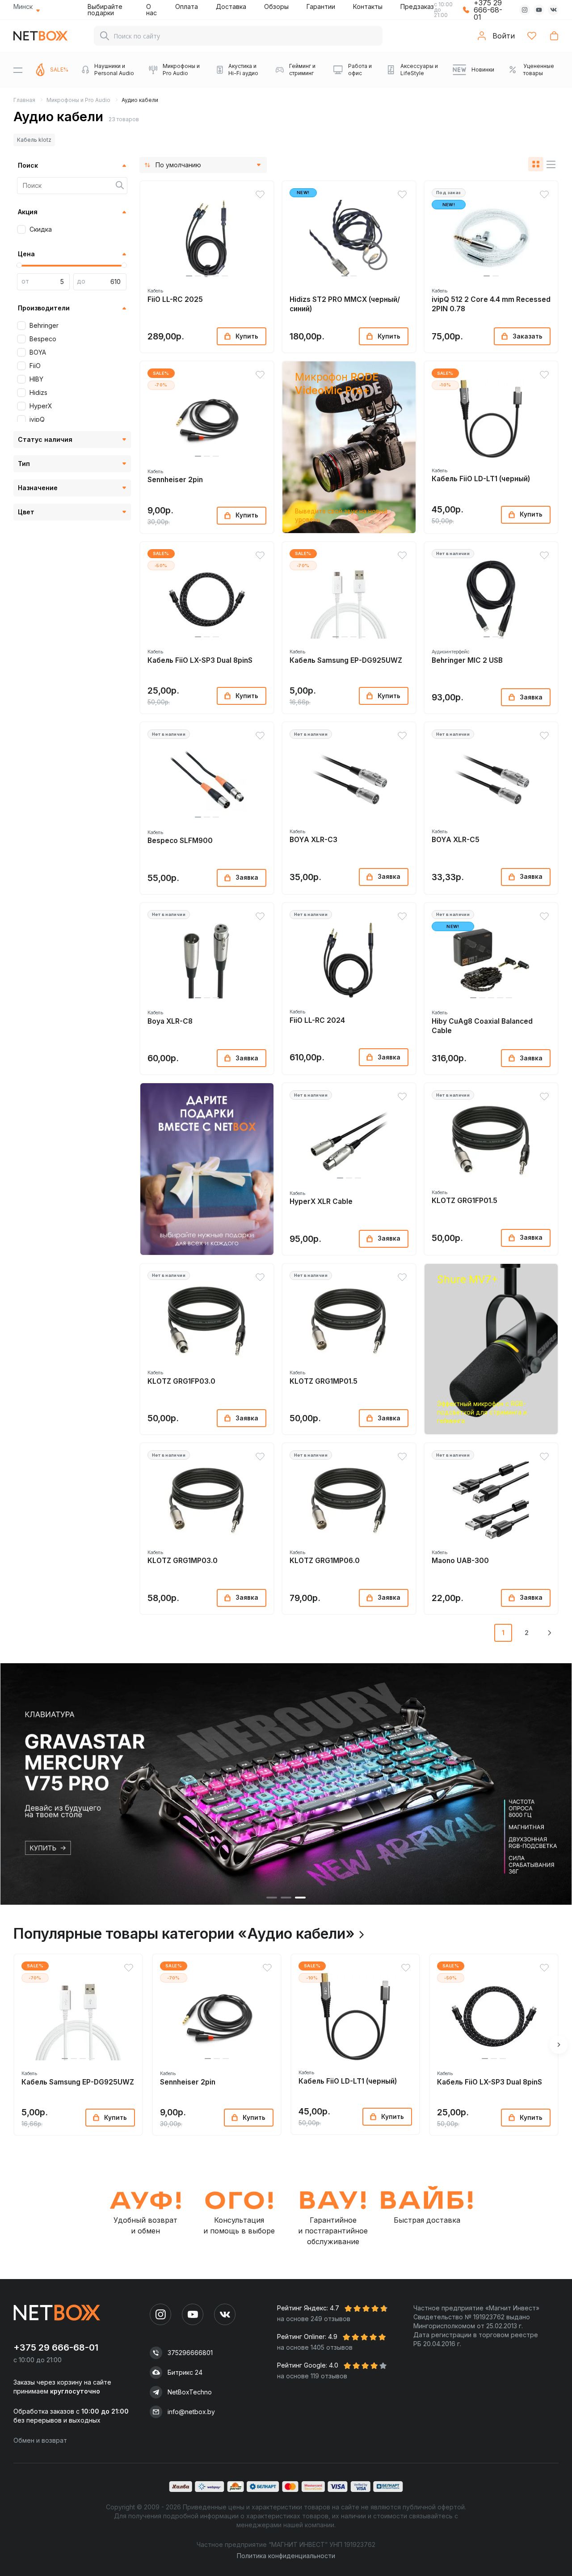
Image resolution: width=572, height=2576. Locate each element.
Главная (24, 100)
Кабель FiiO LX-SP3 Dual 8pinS (200, 660)
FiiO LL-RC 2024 (317, 1020)
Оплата (187, 6)
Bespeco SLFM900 (180, 841)
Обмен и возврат (40, 2440)
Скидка (41, 229)
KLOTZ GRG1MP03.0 (183, 1561)
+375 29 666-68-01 (56, 2347)
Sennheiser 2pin (175, 480)
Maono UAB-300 (460, 1561)
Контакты (368, 6)
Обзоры (276, 6)
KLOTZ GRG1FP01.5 (465, 1201)
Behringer (44, 325)
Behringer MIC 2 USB (467, 660)
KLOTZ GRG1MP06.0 (325, 1561)
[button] (189, 276)
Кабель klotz (34, 140)
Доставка (231, 6)
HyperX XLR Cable (321, 1201)
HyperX (41, 406)
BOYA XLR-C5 (456, 840)
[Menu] (18, 70)
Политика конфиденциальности (286, 2556)
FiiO (35, 366)
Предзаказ (417, 6)
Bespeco (43, 339)
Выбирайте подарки (105, 10)
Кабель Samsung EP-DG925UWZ (346, 660)
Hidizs (38, 392)
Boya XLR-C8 (170, 1021)
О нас (151, 10)
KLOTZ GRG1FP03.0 (181, 1381)
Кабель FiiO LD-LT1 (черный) (481, 479)
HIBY (36, 379)
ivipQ (37, 419)
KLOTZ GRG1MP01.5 (324, 1381)
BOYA (38, 352)
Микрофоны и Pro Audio (78, 100)
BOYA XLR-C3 (313, 840)
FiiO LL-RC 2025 (175, 299)
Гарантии (321, 6)
